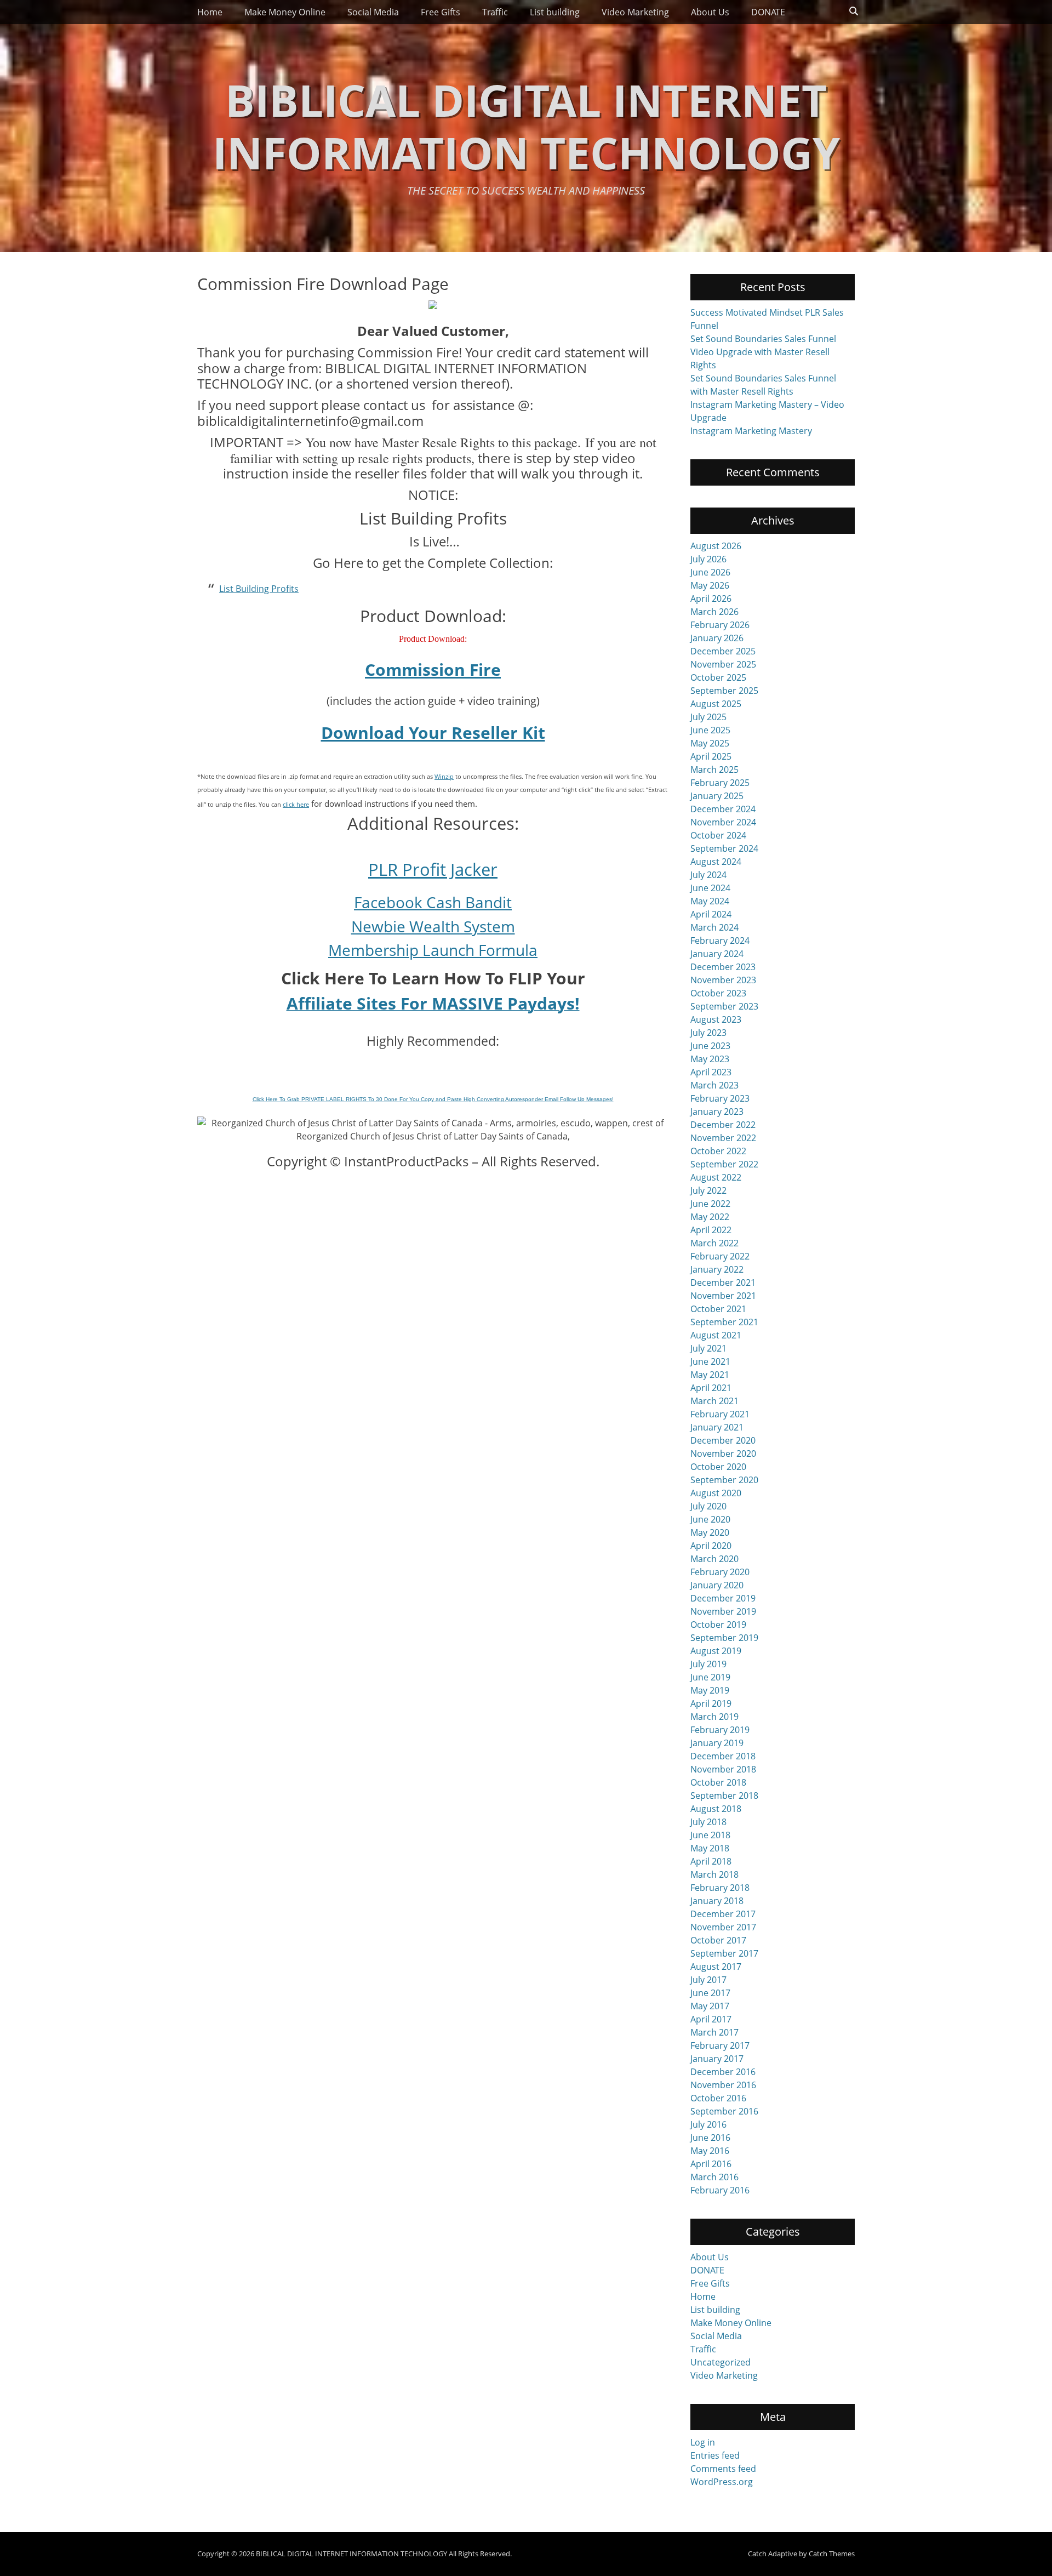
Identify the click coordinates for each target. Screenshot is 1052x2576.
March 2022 (714, 1243)
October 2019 (718, 1625)
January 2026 (717, 638)
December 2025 (723, 651)
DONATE (768, 12)
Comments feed (723, 2469)
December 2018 (723, 1756)
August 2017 (716, 1967)
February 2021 (720, 1414)
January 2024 (717, 954)
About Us (710, 12)
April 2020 (711, 1546)
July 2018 (708, 1822)
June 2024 (710, 888)
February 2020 (720, 1572)
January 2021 (717, 1427)
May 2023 (710, 1059)
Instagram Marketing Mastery (751, 431)
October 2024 (718, 835)
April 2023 (711, 1072)
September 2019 (724, 1638)
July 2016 (708, 2124)
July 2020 (708, 1506)
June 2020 (710, 1519)
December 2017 (723, 1914)
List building (555, 12)
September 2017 (724, 1953)
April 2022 (711, 1230)
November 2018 (723, 1769)
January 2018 (717, 1901)
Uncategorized (721, 2362)
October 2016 (718, 2098)
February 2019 (720, 1730)
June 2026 (710, 572)
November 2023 (723, 980)
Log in (703, 2442)
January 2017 (717, 2059)
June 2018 (710, 1835)
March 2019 (714, 1717)
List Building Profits (259, 589)
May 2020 (710, 1532)
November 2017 (723, 1927)
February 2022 (720, 1256)
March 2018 (714, 1874)
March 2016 (714, 2177)
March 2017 (714, 2032)
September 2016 (724, 2111)
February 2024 (720, 941)
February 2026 (720, 625)
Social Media (373, 12)
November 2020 (723, 1454)
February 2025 (720, 783)
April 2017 (711, 2019)
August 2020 (716, 1493)
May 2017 (710, 2006)
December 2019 (723, 1598)
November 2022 (723, 1138)
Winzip (444, 776)
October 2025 (718, 677)
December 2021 (723, 1283)
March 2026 (714, 612)
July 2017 (708, 1980)
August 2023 (716, 1019)
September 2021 (724, 1322)
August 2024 (716, 862)
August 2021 (716, 1335)
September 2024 (724, 848)
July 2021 (708, 1348)
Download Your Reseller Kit (433, 733)
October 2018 (718, 1782)
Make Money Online (285, 12)
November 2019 (723, 1611)
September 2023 (724, 1006)
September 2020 (724, 1480)
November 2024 (723, 822)
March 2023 (714, 1085)
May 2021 (710, 1375)
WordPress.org (722, 2482)
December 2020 (723, 1440)
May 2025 (710, 743)
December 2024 (723, 809)
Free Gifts (441, 12)
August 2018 (716, 1809)
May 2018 (710, 1848)
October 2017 (718, 1940)
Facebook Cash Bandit (433, 902)
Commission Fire (433, 669)
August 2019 (716, 1651)
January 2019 (717, 1743)
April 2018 (711, 1861)
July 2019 (708, 1664)
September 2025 (724, 691)
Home (210, 12)
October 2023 (718, 993)
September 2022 (724, 1164)
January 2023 (717, 1112)
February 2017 (720, 2045)
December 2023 (723, 967)
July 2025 (708, 717)
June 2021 (710, 1361)
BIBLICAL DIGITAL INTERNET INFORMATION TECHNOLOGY (526, 126)
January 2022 (717, 1269)
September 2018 (724, 1796)
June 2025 (710, 730)
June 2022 (710, 1204)
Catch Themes (832, 2554)
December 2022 (723, 1125)
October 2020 (718, 1467)
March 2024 (714, 927)
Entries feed (715, 2455)
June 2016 (710, 2138)
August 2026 (716, 546)
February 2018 (720, 1888)
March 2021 (714, 1401)
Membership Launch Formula (433, 950)
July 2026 (708, 559)
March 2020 (714, 1559)
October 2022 (718, 1151)
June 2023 (710, 1046)
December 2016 (723, 2072)
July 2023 (708, 1033)
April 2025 (711, 756)
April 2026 (711, 599)
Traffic (495, 12)
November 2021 (723, 1296)
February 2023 (720, 1098)
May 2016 (710, 2151)
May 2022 (710, 1217)
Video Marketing (635, 12)
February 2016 (720, 2190)
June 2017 (710, 1993)
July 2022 (708, 1190)
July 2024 (708, 875)
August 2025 (716, 704)
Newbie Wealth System (433, 926)
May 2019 (710, 1690)
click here (296, 804)
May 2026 (710, 585)
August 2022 (716, 1177)
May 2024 (710, 901)
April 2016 (711, 2164)
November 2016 (723, 2085)
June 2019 (710, 1677)
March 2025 (714, 770)
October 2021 (718, 1309)
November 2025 (723, 664)
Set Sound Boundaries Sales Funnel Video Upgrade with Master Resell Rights (763, 352)
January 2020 (717, 1585)
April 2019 (711, 1703)
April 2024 (711, 914)
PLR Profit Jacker (433, 869)
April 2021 (711, 1388)
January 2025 (717, 796)
